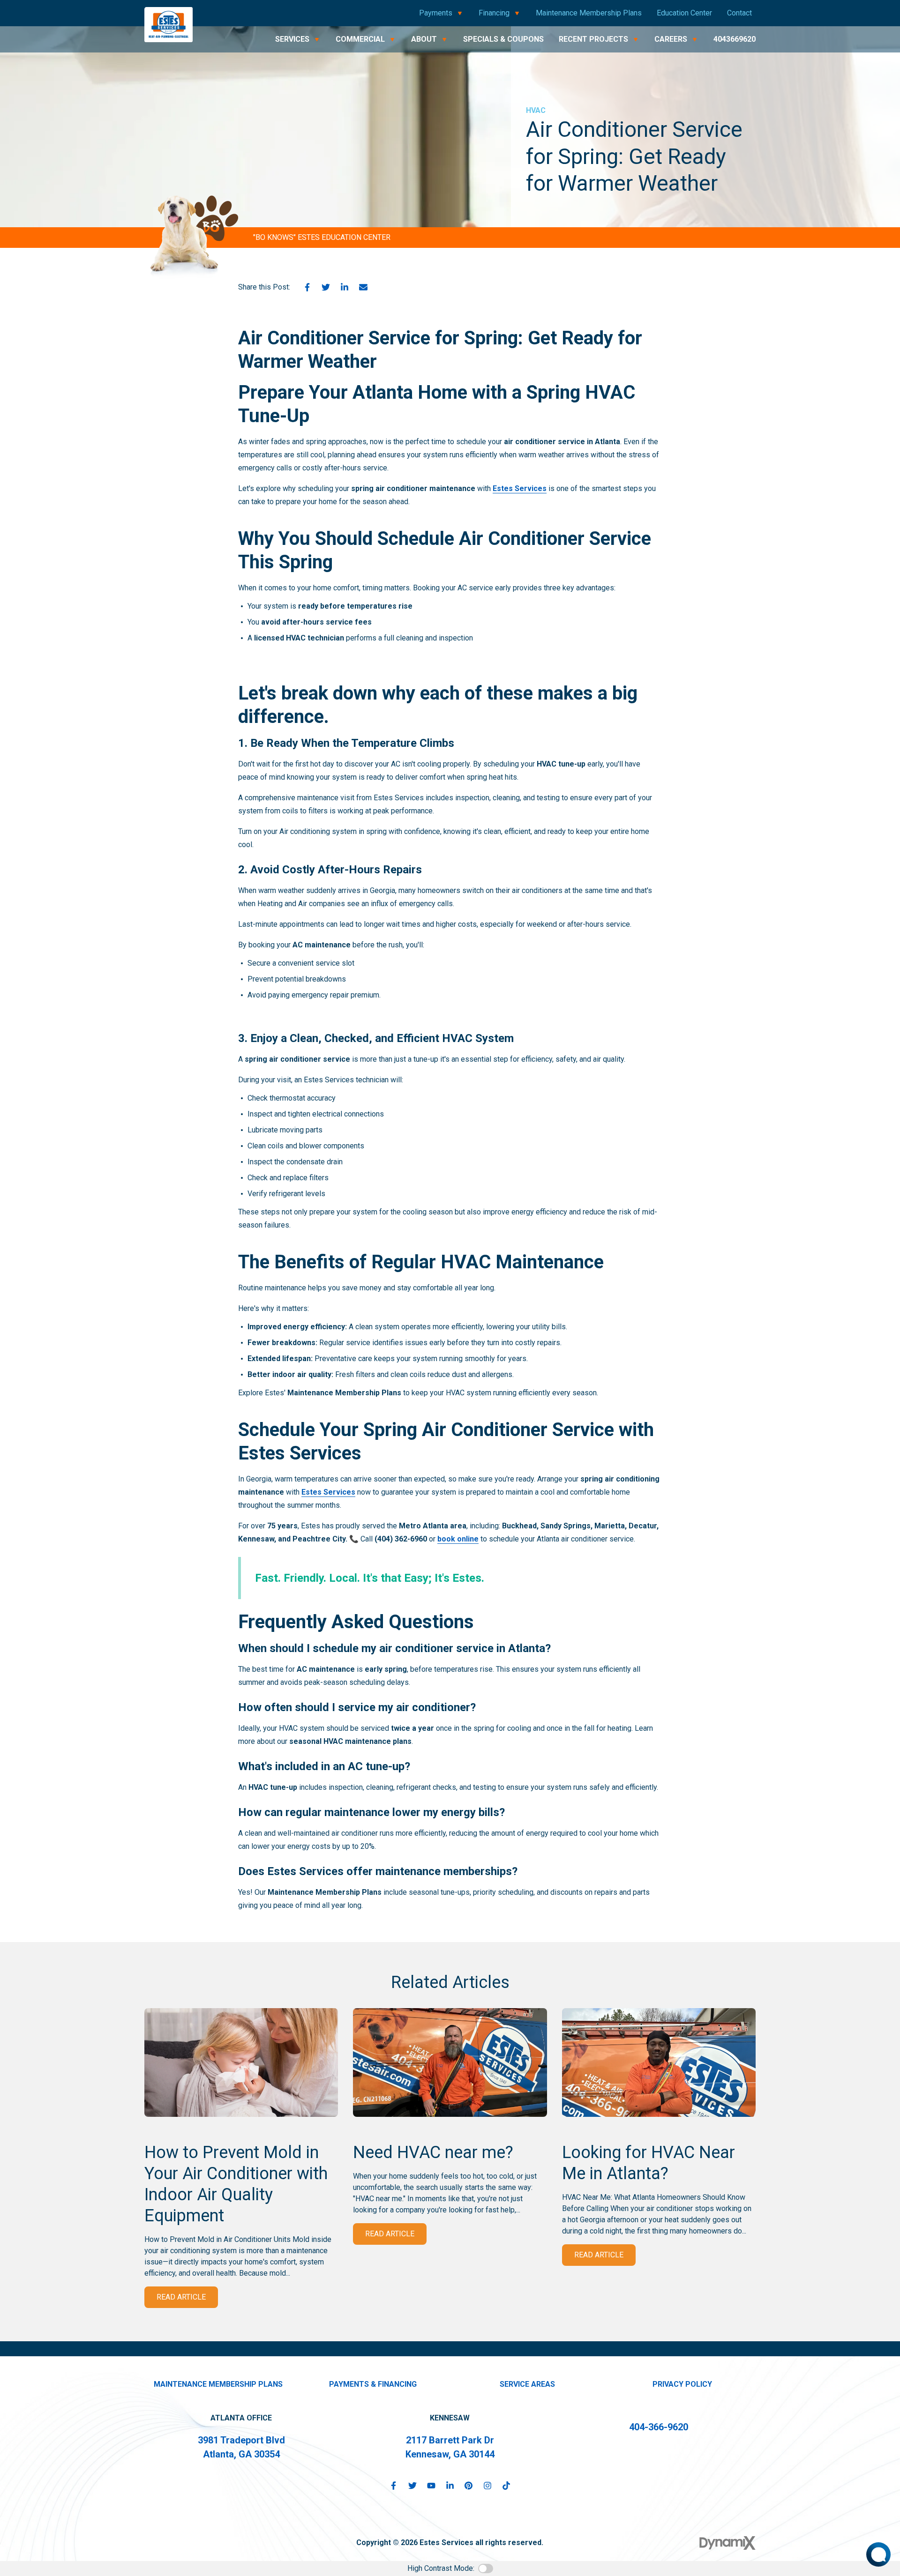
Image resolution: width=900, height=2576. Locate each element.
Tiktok (506, 2486)
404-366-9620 (659, 2427)
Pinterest (469, 2486)
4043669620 (735, 39)
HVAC (536, 110)
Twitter (326, 287)
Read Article (181, 2297)
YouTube (431, 2486)
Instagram (487, 2486)
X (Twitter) (412, 2486)
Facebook (307, 287)
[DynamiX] (727, 2543)
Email (363, 287)
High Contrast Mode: (441, 2568)
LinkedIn (345, 287)
